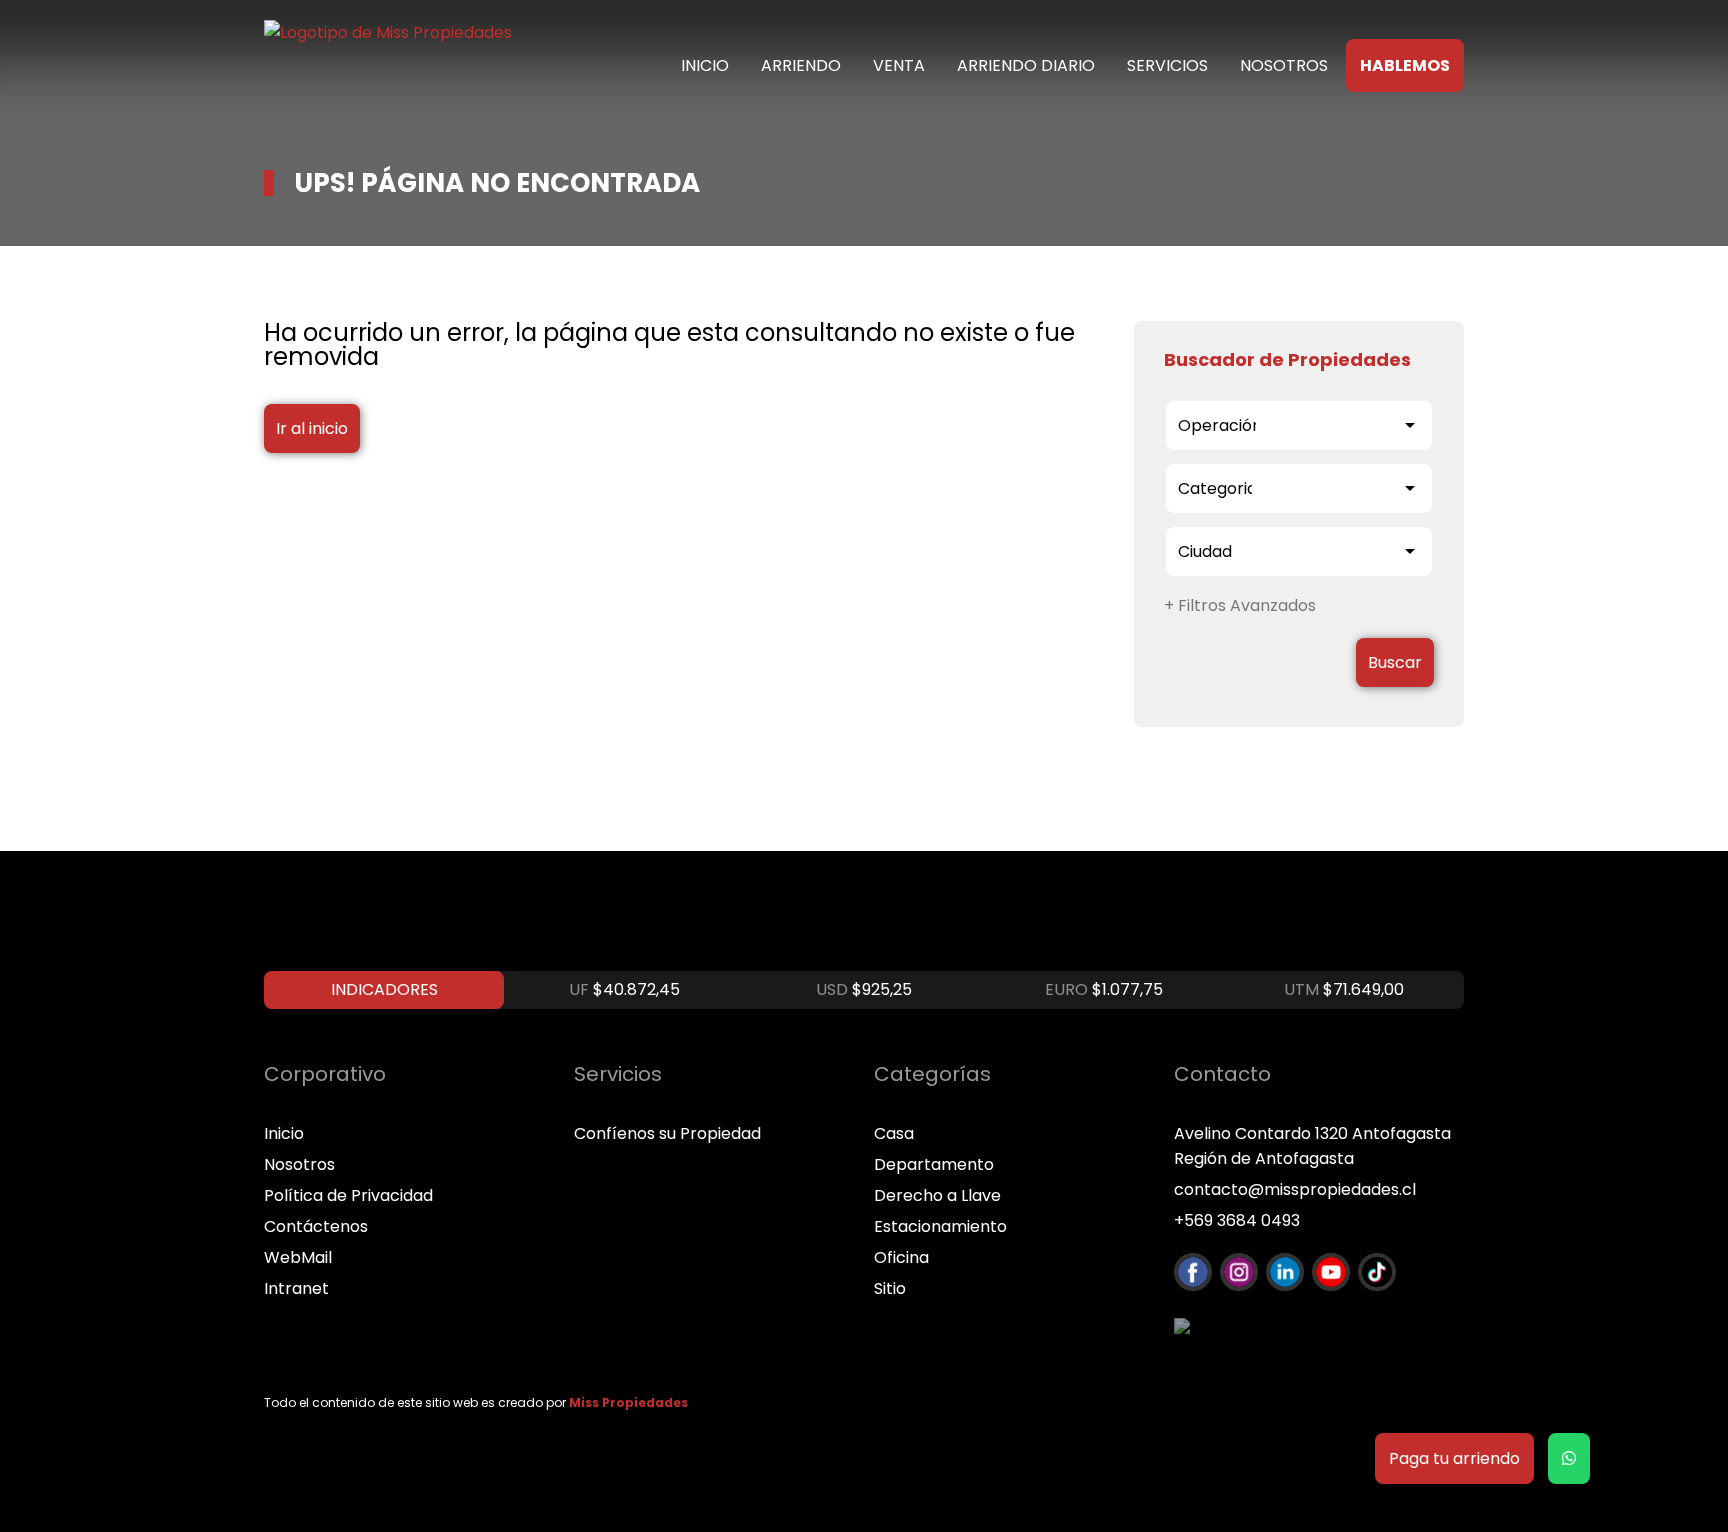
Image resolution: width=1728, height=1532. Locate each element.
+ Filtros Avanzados (1240, 605)
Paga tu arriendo (1454, 1458)
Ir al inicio (312, 428)
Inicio (705, 65)
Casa (894, 1133)
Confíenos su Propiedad (667, 1133)
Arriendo (801, 65)
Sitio (890, 1288)
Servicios (1167, 65)
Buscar (1395, 662)
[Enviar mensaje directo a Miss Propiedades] (1569, 1458)
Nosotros (1284, 65)
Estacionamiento (940, 1226)
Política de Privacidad (348, 1195)
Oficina (901, 1257)
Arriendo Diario (1026, 65)
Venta (899, 65)
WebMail (298, 1257)
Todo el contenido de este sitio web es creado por (476, 1402)
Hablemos (1405, 65)
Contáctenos (316, 1226)
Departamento (934, 1164)
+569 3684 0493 (1237, 1220)
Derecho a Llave (937, 1195)
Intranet (296, 1288)
